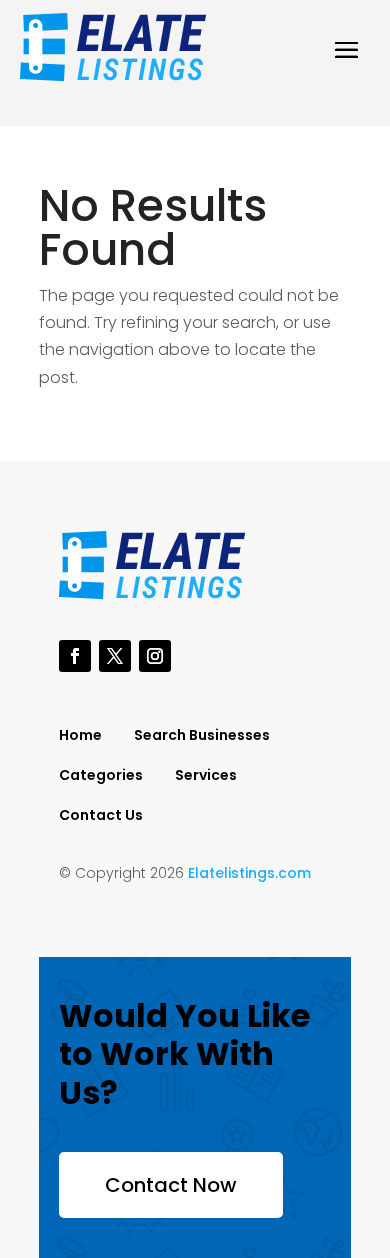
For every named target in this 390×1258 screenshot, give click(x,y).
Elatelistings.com (249, 873)
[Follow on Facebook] (75, 656)
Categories (101, 776)
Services (206, 776)
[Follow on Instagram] (155, 656)
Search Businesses (202, 736)
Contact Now (171, 1185)
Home (80, 736)
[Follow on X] (115, 656)
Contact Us (101, 816)
